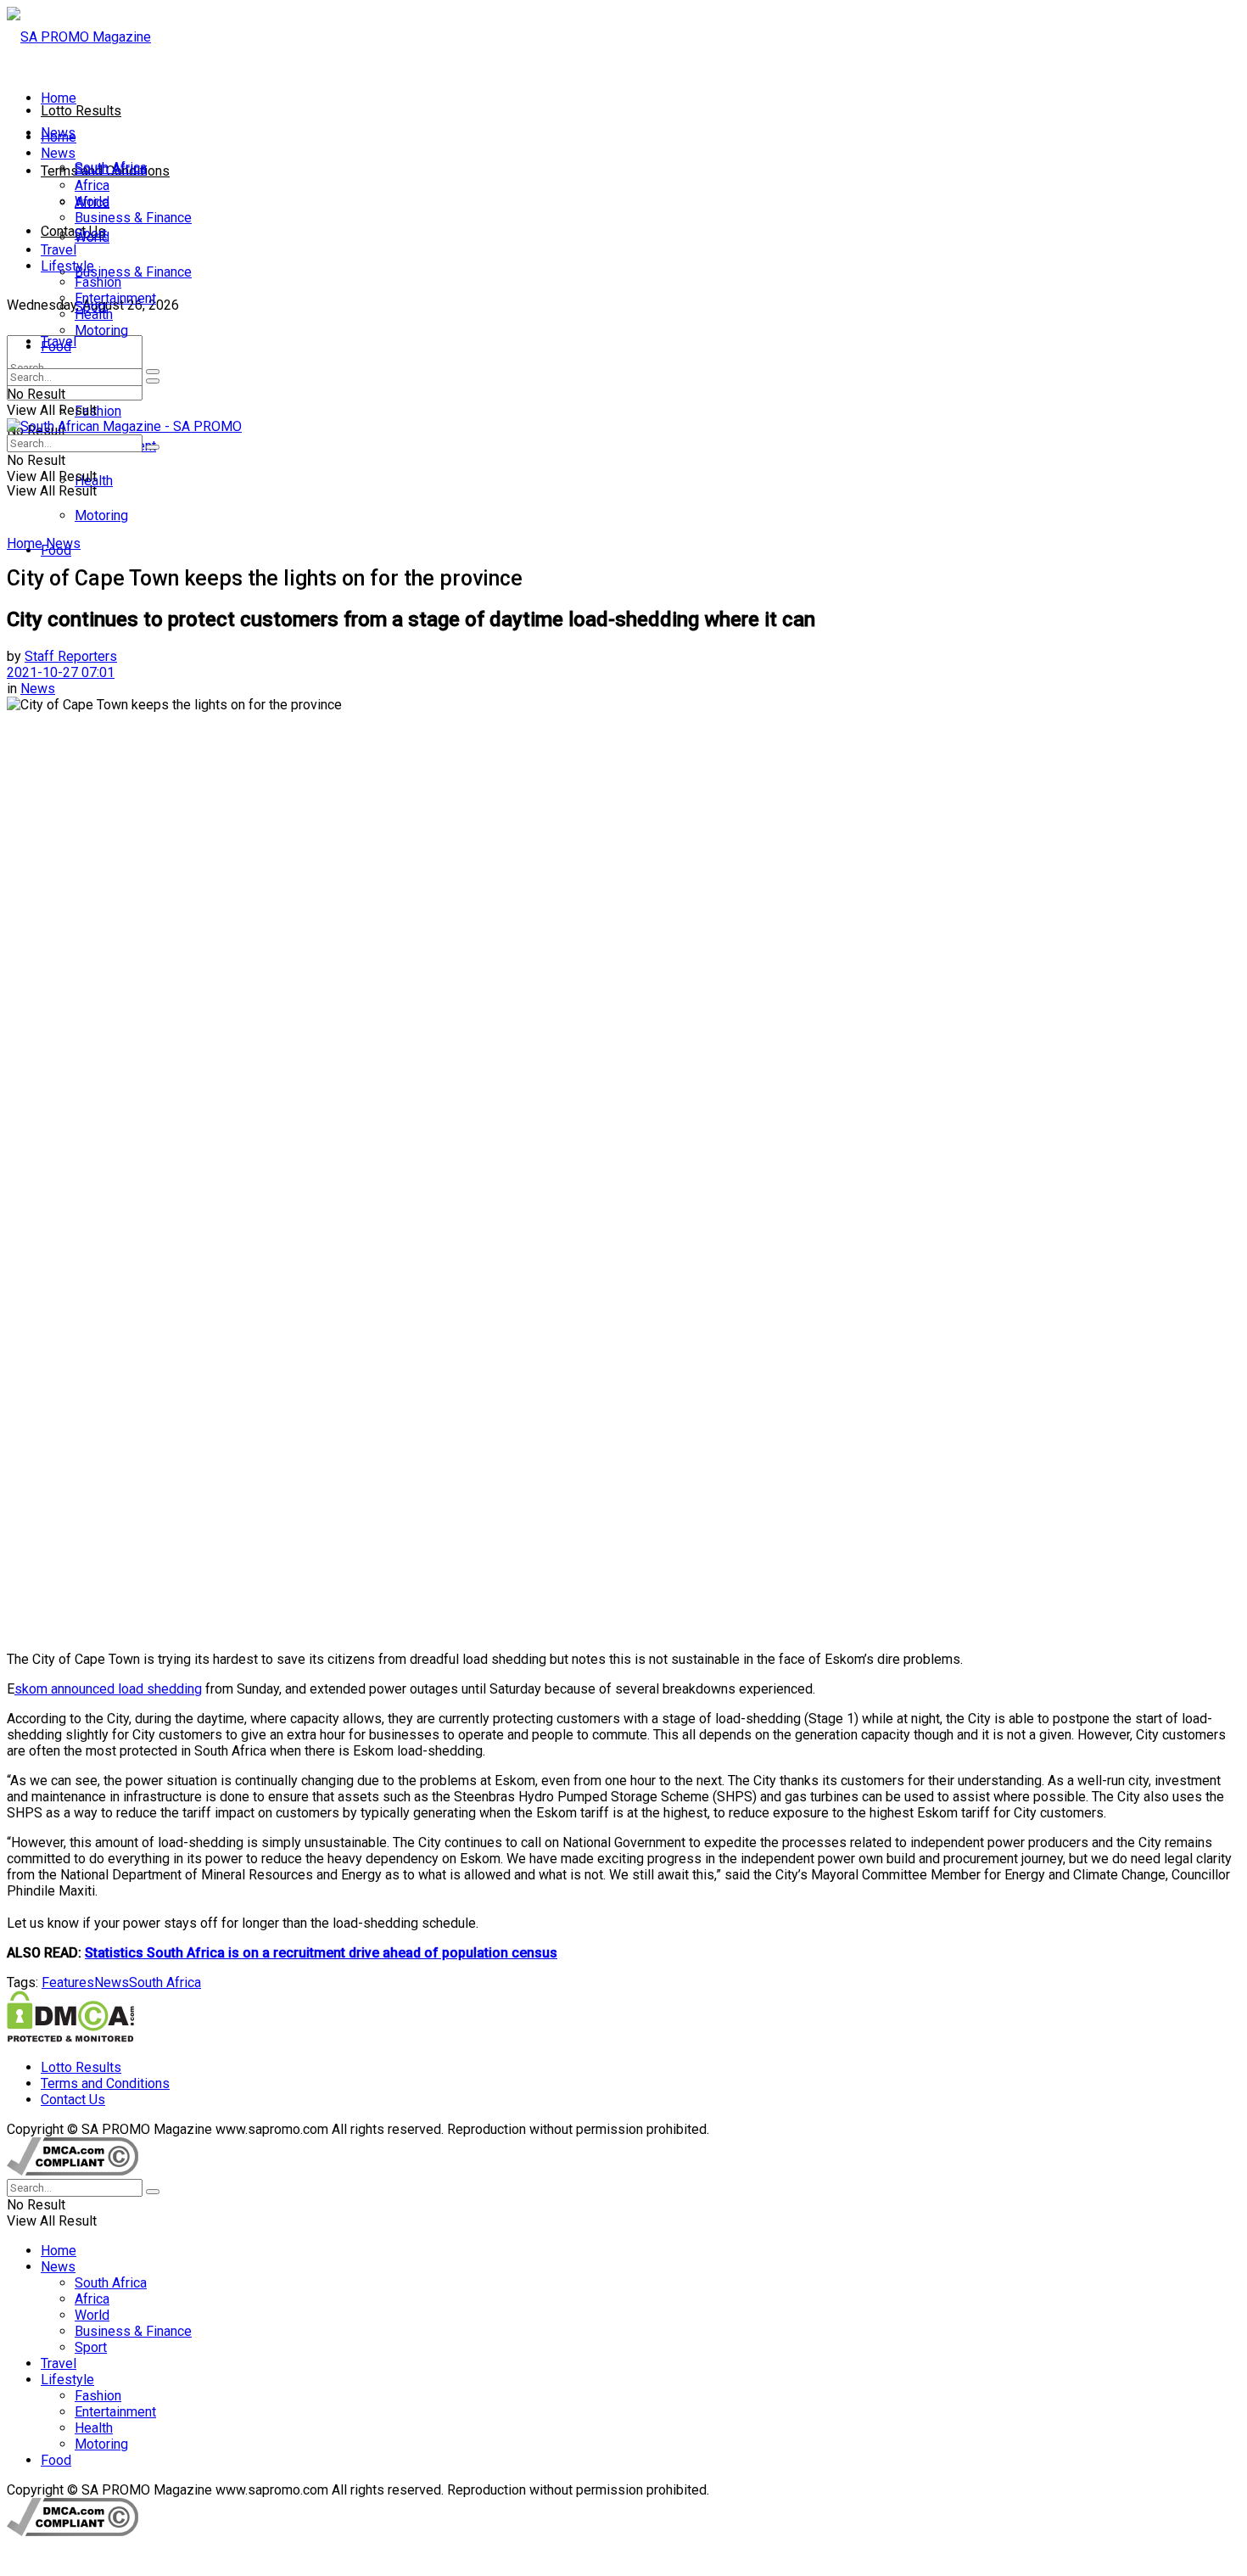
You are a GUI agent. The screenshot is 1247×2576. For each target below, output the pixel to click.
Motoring (101, 515)
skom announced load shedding (108, 1689)
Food (56, 347)
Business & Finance (133, 272)
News (58, 153)
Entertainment (115, 298)
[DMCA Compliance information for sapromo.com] (73, 2171)
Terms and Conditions (105, 2083)
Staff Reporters (71, 656)
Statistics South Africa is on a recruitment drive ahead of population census (321, 1953)
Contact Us (73, 231)
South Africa (111, 169)
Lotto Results (81, 111)
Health (94, 314)
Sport (91, 234)
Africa (92, 185)
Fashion (98, 411)
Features (68, 1982)
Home (59, 98)
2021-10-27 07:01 (61, 672)
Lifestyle (67, 266)
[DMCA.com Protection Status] (70, 2038)
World (92, 202)
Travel (59, 250)
